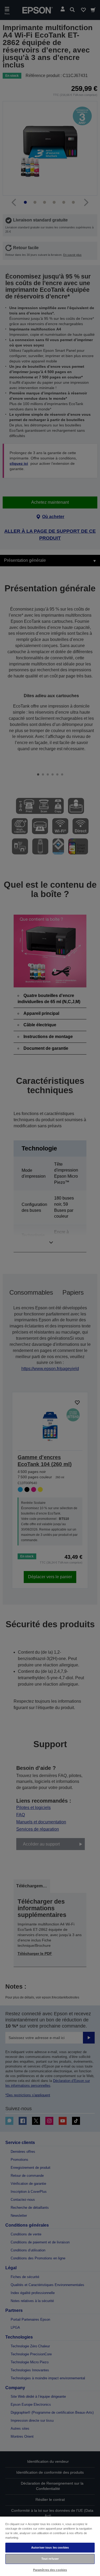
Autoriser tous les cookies (50, 2547)
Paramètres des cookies (50, 2570)
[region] (50, 2546)
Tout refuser (50, 2559)
